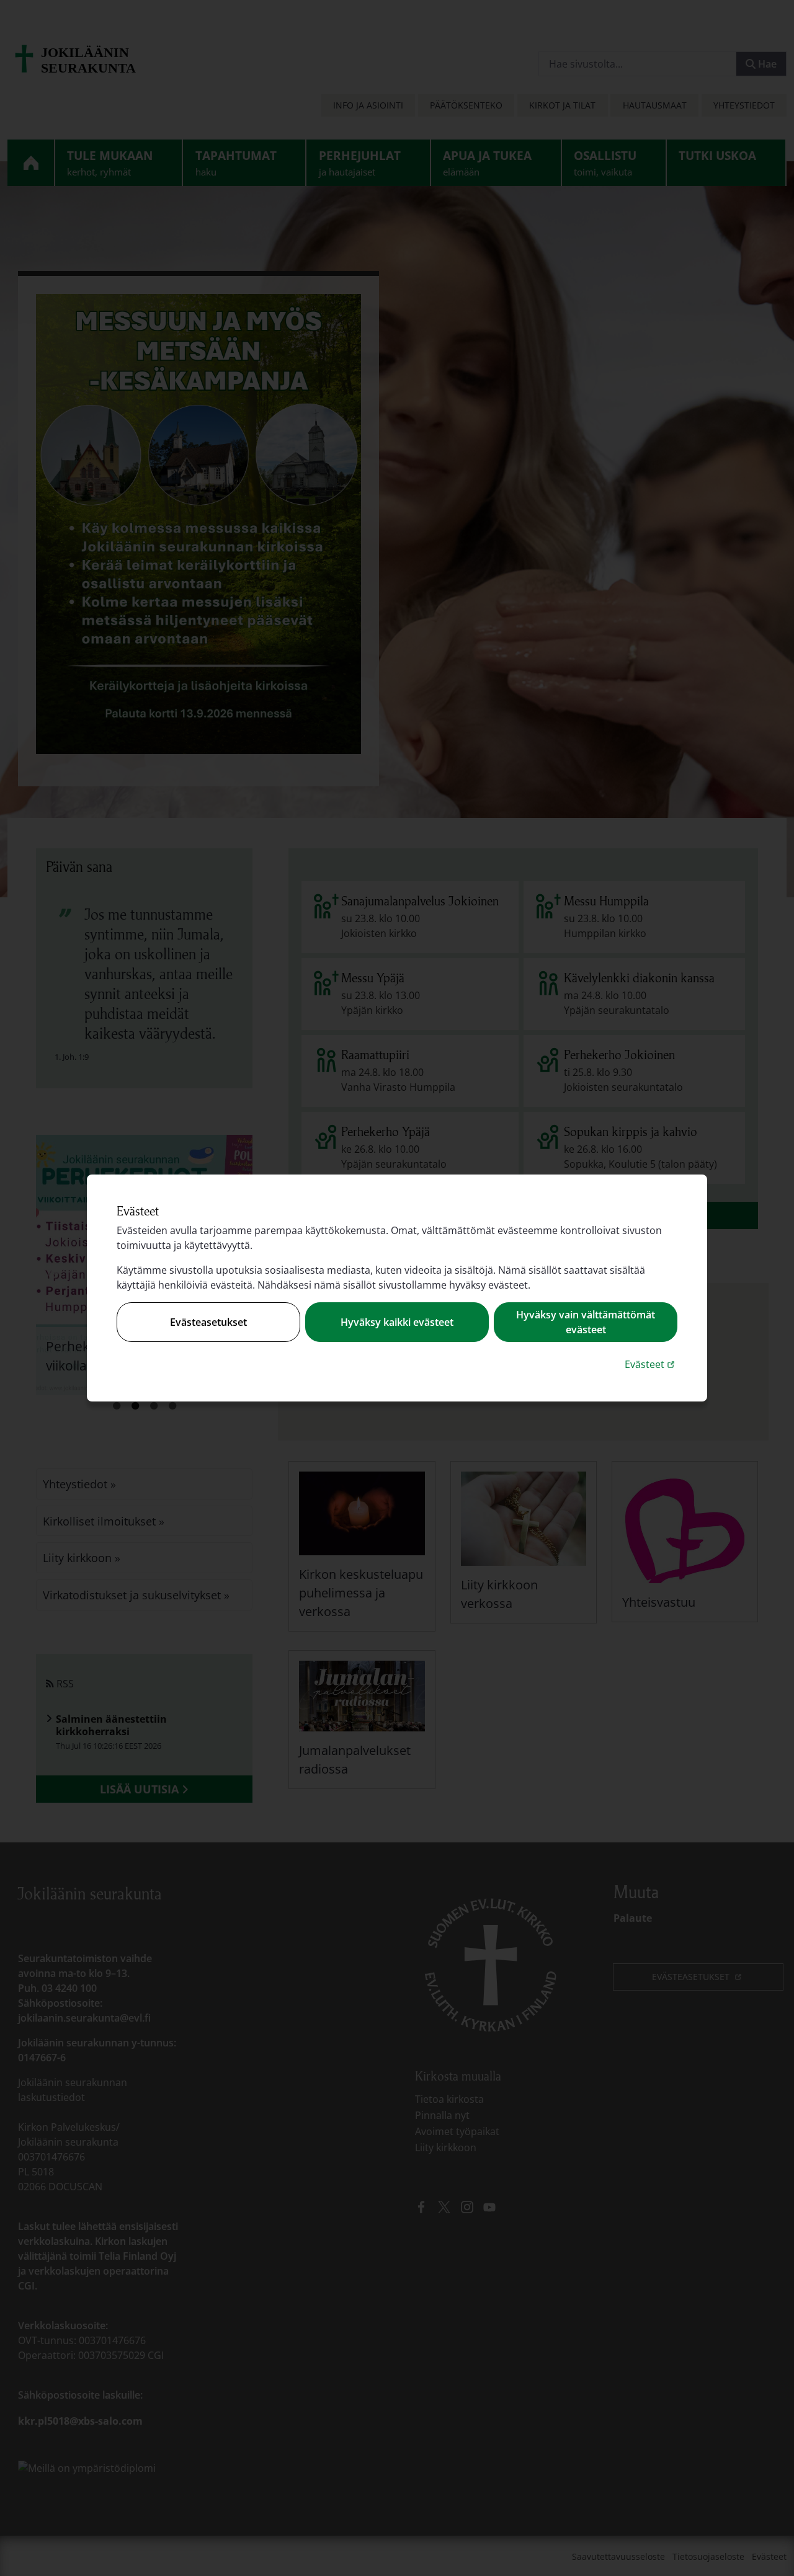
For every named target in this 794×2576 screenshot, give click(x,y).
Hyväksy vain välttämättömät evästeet (586, 1322)
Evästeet (651, 1364)
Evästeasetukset (208, 1322)
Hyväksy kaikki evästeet (397, 1322)
